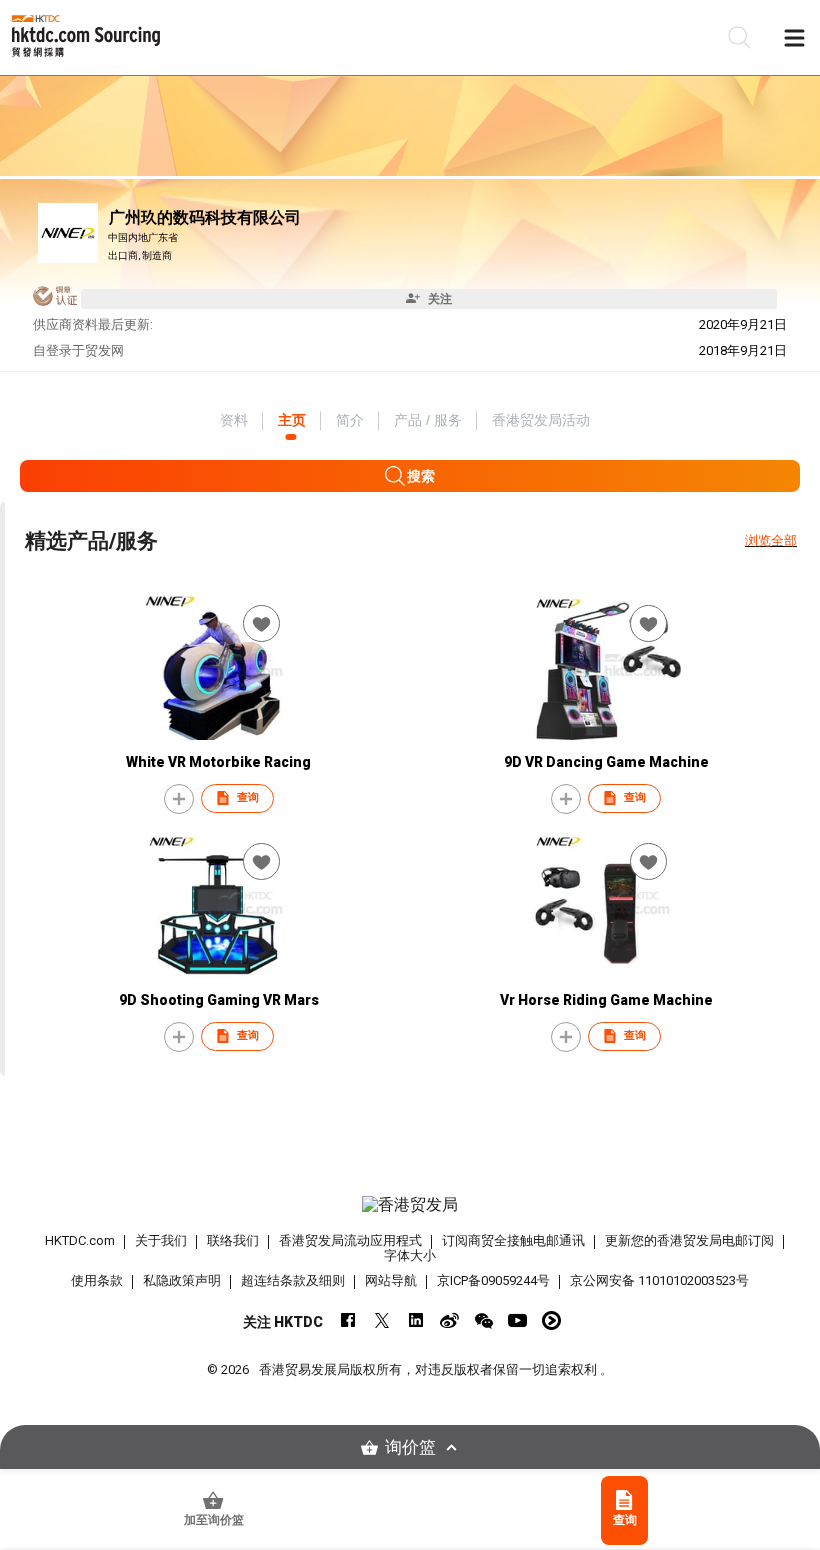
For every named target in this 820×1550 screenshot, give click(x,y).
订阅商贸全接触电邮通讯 (513, 1240)
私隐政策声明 (182, 1280)
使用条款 (97, 1280)
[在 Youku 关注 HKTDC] (551, 1320)
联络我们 (233, 1240)
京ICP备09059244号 (493, 1280)
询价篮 (410, 1447)
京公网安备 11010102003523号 (659, 1280)
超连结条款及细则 (293, 1280)
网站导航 (391, 1280)
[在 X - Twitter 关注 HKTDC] (381, 1320)
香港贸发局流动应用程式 (350, 1240)
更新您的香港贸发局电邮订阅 (689, 1240)
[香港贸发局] (410, 1205)
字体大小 (410, 1255)
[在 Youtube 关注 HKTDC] (517, 1320)
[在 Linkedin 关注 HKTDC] (415, 1320)
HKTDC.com (80, 1240)
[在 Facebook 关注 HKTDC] (347, 1320)
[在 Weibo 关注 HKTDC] (449, 1320)
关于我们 (161, 1240)
